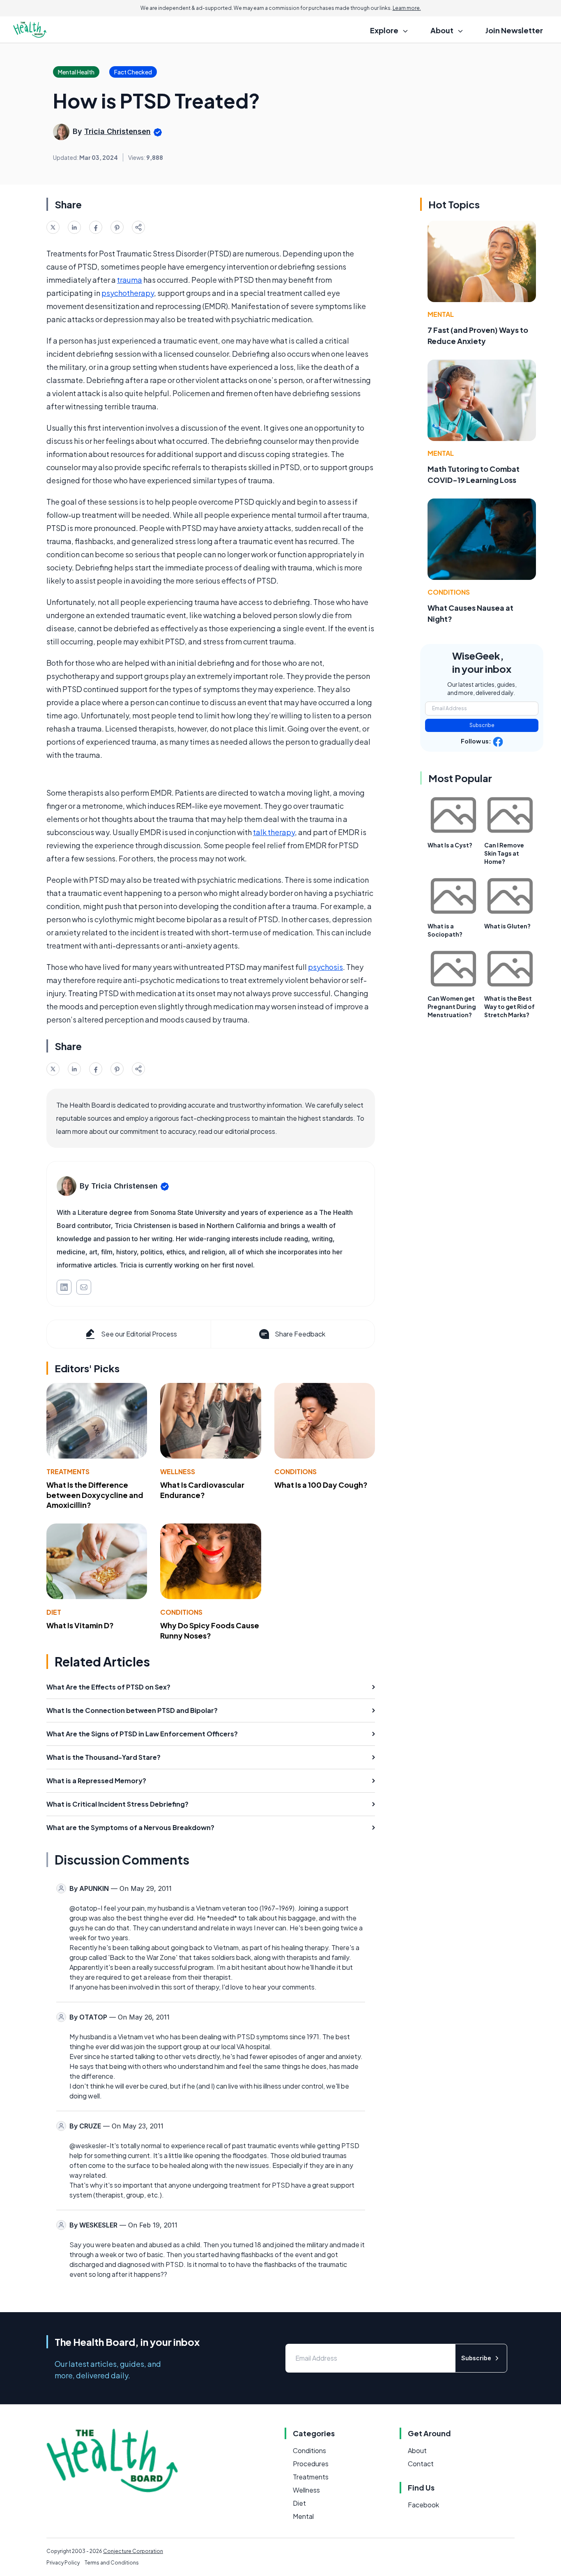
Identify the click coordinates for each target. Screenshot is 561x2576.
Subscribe (482, 725)
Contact (421, 2464)
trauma (130, 280)
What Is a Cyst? (450, 845)
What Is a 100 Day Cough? (321, 1485)
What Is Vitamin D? (80, 1625)
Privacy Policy (63, 2563)
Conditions (295, 1472)
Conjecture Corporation (133, 2551)
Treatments (68, 1472)
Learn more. (407, 8)
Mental (441, 314)
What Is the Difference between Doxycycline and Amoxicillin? (95, 1495)
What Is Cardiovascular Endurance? (202, 1490)
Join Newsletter (514, 30)
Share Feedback (300, 1334)
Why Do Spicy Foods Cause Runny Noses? (210, 1630)
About (417, 2450)
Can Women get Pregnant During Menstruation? (452, 1006)
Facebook (423, 2505)
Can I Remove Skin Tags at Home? (504, 853)
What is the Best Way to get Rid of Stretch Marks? (509, 1006)
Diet (54, 1612)
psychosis (325, 967)
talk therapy (274, 832)
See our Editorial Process (139, 1334)
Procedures (311, 2464)
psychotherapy (128, 293)
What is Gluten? (507, 926)
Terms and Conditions (112, 2563)
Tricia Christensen (117, 131)
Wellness (178, 1472)
